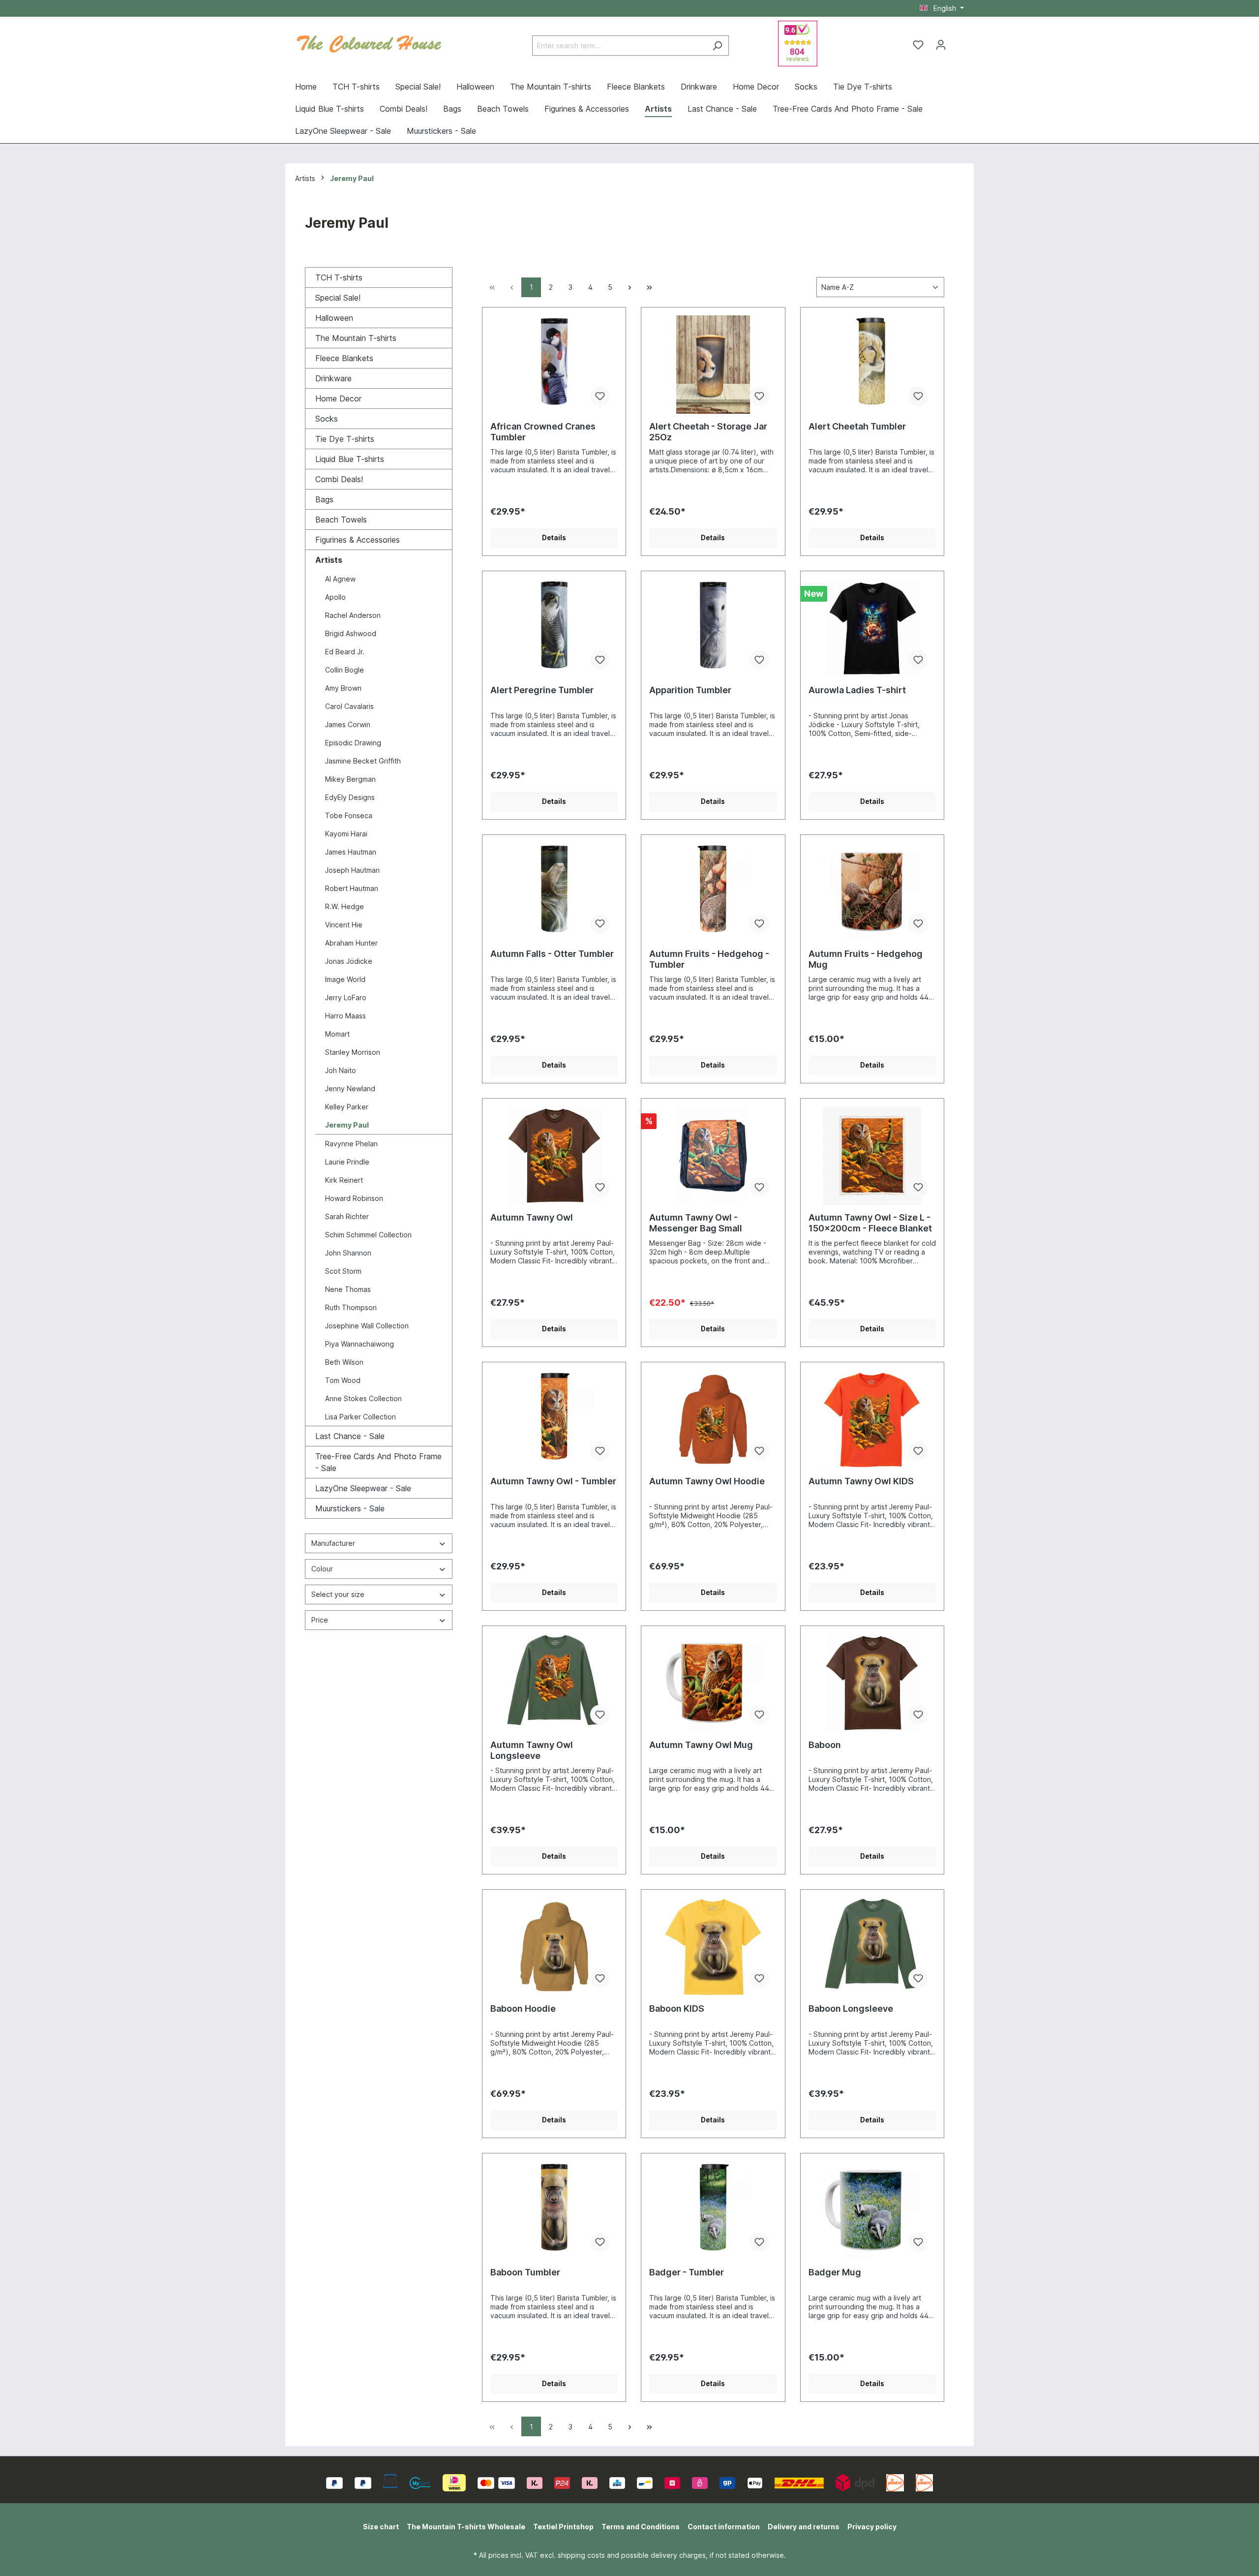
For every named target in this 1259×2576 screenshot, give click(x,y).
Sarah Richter (347, 1216)
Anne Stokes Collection (363, 1398)
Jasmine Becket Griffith (363, 761)
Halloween (334, 318)
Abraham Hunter (351, 943)
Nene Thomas (348, 1289)
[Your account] (941, 45)
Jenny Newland (350, 1089)
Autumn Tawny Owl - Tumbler (553, 1481)
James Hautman (351, 852)
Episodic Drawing (353, 743)
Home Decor (338, 399)
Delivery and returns (804, 2527)
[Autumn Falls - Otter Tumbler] (554, 892)
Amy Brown (343, 688)
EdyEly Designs (350, 797)
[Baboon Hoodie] (554, 1947)
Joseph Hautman (352, 870)
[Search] (717, 46)
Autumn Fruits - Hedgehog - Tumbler (709, 959)
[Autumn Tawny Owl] (554, 1156)
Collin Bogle (345, 670)
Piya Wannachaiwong (360, 1344)
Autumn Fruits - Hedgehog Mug (866, 959)
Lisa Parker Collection (360, 1417)
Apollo (335, 597)
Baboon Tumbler (525, 2272)
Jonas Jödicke (349, 961)
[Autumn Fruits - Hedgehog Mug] (872, 892)
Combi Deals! (339, 479)
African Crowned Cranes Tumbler (543, 432)
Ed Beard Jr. (345, 652)
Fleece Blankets (344, 358)
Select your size (338, 1594)
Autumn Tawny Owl (532, 1217)
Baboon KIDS (677, 2009)
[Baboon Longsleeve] (872, 1947)
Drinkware (333, 378)
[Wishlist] (918, 45)
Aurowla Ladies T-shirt (857, 690)
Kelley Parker (347, 1107)
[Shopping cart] (958, 41)
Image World (345, 979)
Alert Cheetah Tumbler (857, 426)
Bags (324, 499)
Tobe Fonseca (349, 815)
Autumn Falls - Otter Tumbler (552, 954)
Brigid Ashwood (351, 633)
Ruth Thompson (351, 1307)
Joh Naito (341, 1070)
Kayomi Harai (346, 834)
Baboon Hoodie (523, 2009)
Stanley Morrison (353, 1052)
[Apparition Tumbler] (713, 628)
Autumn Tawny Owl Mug (701, 1745)
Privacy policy (872, 2527)
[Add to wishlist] (600, 396)
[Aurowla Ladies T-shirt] (872, 628)
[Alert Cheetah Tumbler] (872, 365)
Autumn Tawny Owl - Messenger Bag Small (696, 1223)
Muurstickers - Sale (350, 1508)
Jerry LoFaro (346, 997)
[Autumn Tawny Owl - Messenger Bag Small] (713, 1156)
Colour (322, 1569)
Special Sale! (338, 298)
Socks (327, 419)
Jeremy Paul (347, 1125)
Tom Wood (343, 1380)
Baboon (825, 1745)
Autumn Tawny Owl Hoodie (707, 1481)
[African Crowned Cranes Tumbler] (554, 365)
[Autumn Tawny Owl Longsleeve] (554, 1683)
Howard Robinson (354, 1198)
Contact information (724, 2527)
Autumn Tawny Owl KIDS (861, 1481)
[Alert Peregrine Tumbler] (554, 628)
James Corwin (348, 724)
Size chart (381, 2527)
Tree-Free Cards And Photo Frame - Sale (378, 1462)
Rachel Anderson (353, 615)
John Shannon (348, 1253)
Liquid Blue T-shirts (350, 459)
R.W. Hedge (345, 906)
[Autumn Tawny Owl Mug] (713, 1683)
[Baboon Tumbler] (554, 2210)
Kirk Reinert (344, 1180)
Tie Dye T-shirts (345, 439)
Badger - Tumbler (687, 2272)
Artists (329, 560)
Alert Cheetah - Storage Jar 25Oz (708, 432)
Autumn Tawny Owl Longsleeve (532, 1750)
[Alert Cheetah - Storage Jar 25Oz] (713, 365)
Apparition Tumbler (690, 690)
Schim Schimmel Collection (368, 1235)
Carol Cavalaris (349, 706)
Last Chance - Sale (350, 1436)
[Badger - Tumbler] (713, 2210)
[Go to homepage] (369, 43)
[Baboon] (872, 1683)
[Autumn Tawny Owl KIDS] (872, 1419)
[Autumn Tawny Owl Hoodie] (713, 1419)
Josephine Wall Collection (367, 1326)
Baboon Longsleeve (851, 2009)
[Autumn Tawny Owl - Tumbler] (554, 1419)
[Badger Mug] (872, 2210)
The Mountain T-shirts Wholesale (466, 2527)
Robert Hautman (352, 888)
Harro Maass (345, 1016)
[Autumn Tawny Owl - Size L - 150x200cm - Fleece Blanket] (872, 1156)
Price (320, 1620)
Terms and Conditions (641, 2527)
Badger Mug (835, 2272)
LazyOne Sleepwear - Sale (363, 1488)
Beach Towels (341, 520)
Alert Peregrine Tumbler (542, 690)
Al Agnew (340, 579)
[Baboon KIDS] (713, 1947)
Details (554, 537)
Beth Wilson (344, 1362)
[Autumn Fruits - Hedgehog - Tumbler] (713, 892)
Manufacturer (333, 1543)
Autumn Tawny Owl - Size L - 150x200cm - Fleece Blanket (870, 1223)
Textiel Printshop (563, 2527)
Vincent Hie (344, 925)
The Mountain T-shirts (356, 338)
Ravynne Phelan (351, 1144)
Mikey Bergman (350, 779)
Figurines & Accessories (358, 540)
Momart (337, 1034)
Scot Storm (343, 1271)
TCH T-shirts (339, 277)
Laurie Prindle (347, 1162)
